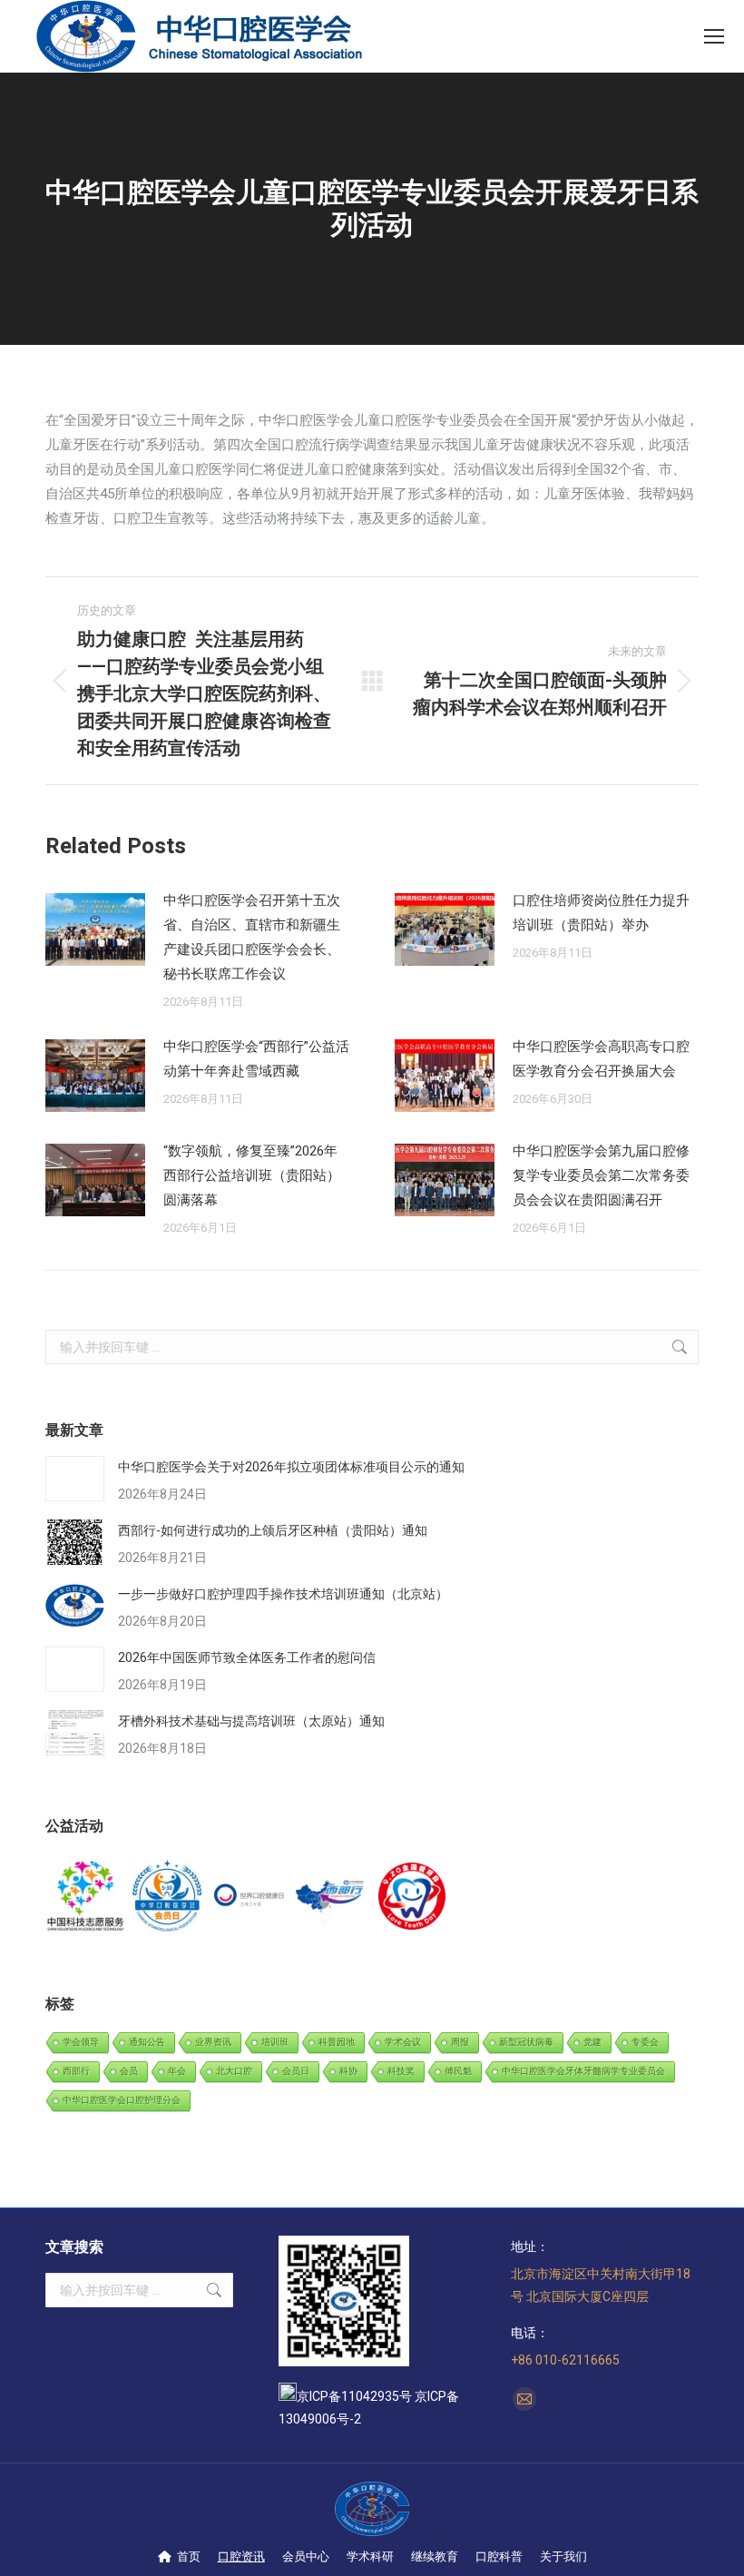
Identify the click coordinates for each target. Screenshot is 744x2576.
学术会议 (403, 2042)
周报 (460, 2042)
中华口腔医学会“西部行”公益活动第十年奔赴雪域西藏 (256, 1059)
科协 (348, 2071)
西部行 (76, 2071)
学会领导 (81, 2042)
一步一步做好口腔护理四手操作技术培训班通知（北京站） (283, 1594)
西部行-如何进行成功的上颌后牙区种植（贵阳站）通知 (273, 1530)
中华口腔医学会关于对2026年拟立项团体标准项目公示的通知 (291, 1467)
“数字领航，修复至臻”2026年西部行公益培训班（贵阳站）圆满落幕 (252, 1175)
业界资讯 (213, 2042)
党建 (592, 2042)
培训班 (275, 2042)
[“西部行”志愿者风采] (86, 1897)
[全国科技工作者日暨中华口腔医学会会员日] (168, 1897)
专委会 (645, 2042)
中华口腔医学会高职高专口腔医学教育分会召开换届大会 (601, 1059)
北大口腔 (234, 2071)
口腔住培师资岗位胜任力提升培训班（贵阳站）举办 (601, 913)
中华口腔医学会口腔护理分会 (122, 2100)
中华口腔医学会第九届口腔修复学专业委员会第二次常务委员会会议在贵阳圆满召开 (601, 1175)
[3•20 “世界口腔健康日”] (250, 1897)
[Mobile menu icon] (714, 36)
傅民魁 (458, 2071)
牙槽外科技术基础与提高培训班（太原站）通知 (251, 1721)
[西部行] (331, 1897)
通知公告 (147, 2042)
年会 (177, 2071)
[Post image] (95, 929)
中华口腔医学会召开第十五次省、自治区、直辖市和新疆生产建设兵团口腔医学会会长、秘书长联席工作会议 (252, 937)
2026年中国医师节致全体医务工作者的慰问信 (247, 1657)
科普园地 (337, 2042)
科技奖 (401, 2071)
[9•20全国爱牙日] (413, 1897)
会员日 (296, 2071)
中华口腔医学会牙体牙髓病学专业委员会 (583, 2071)
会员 (129, 2071)
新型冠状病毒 (526, 2042)
